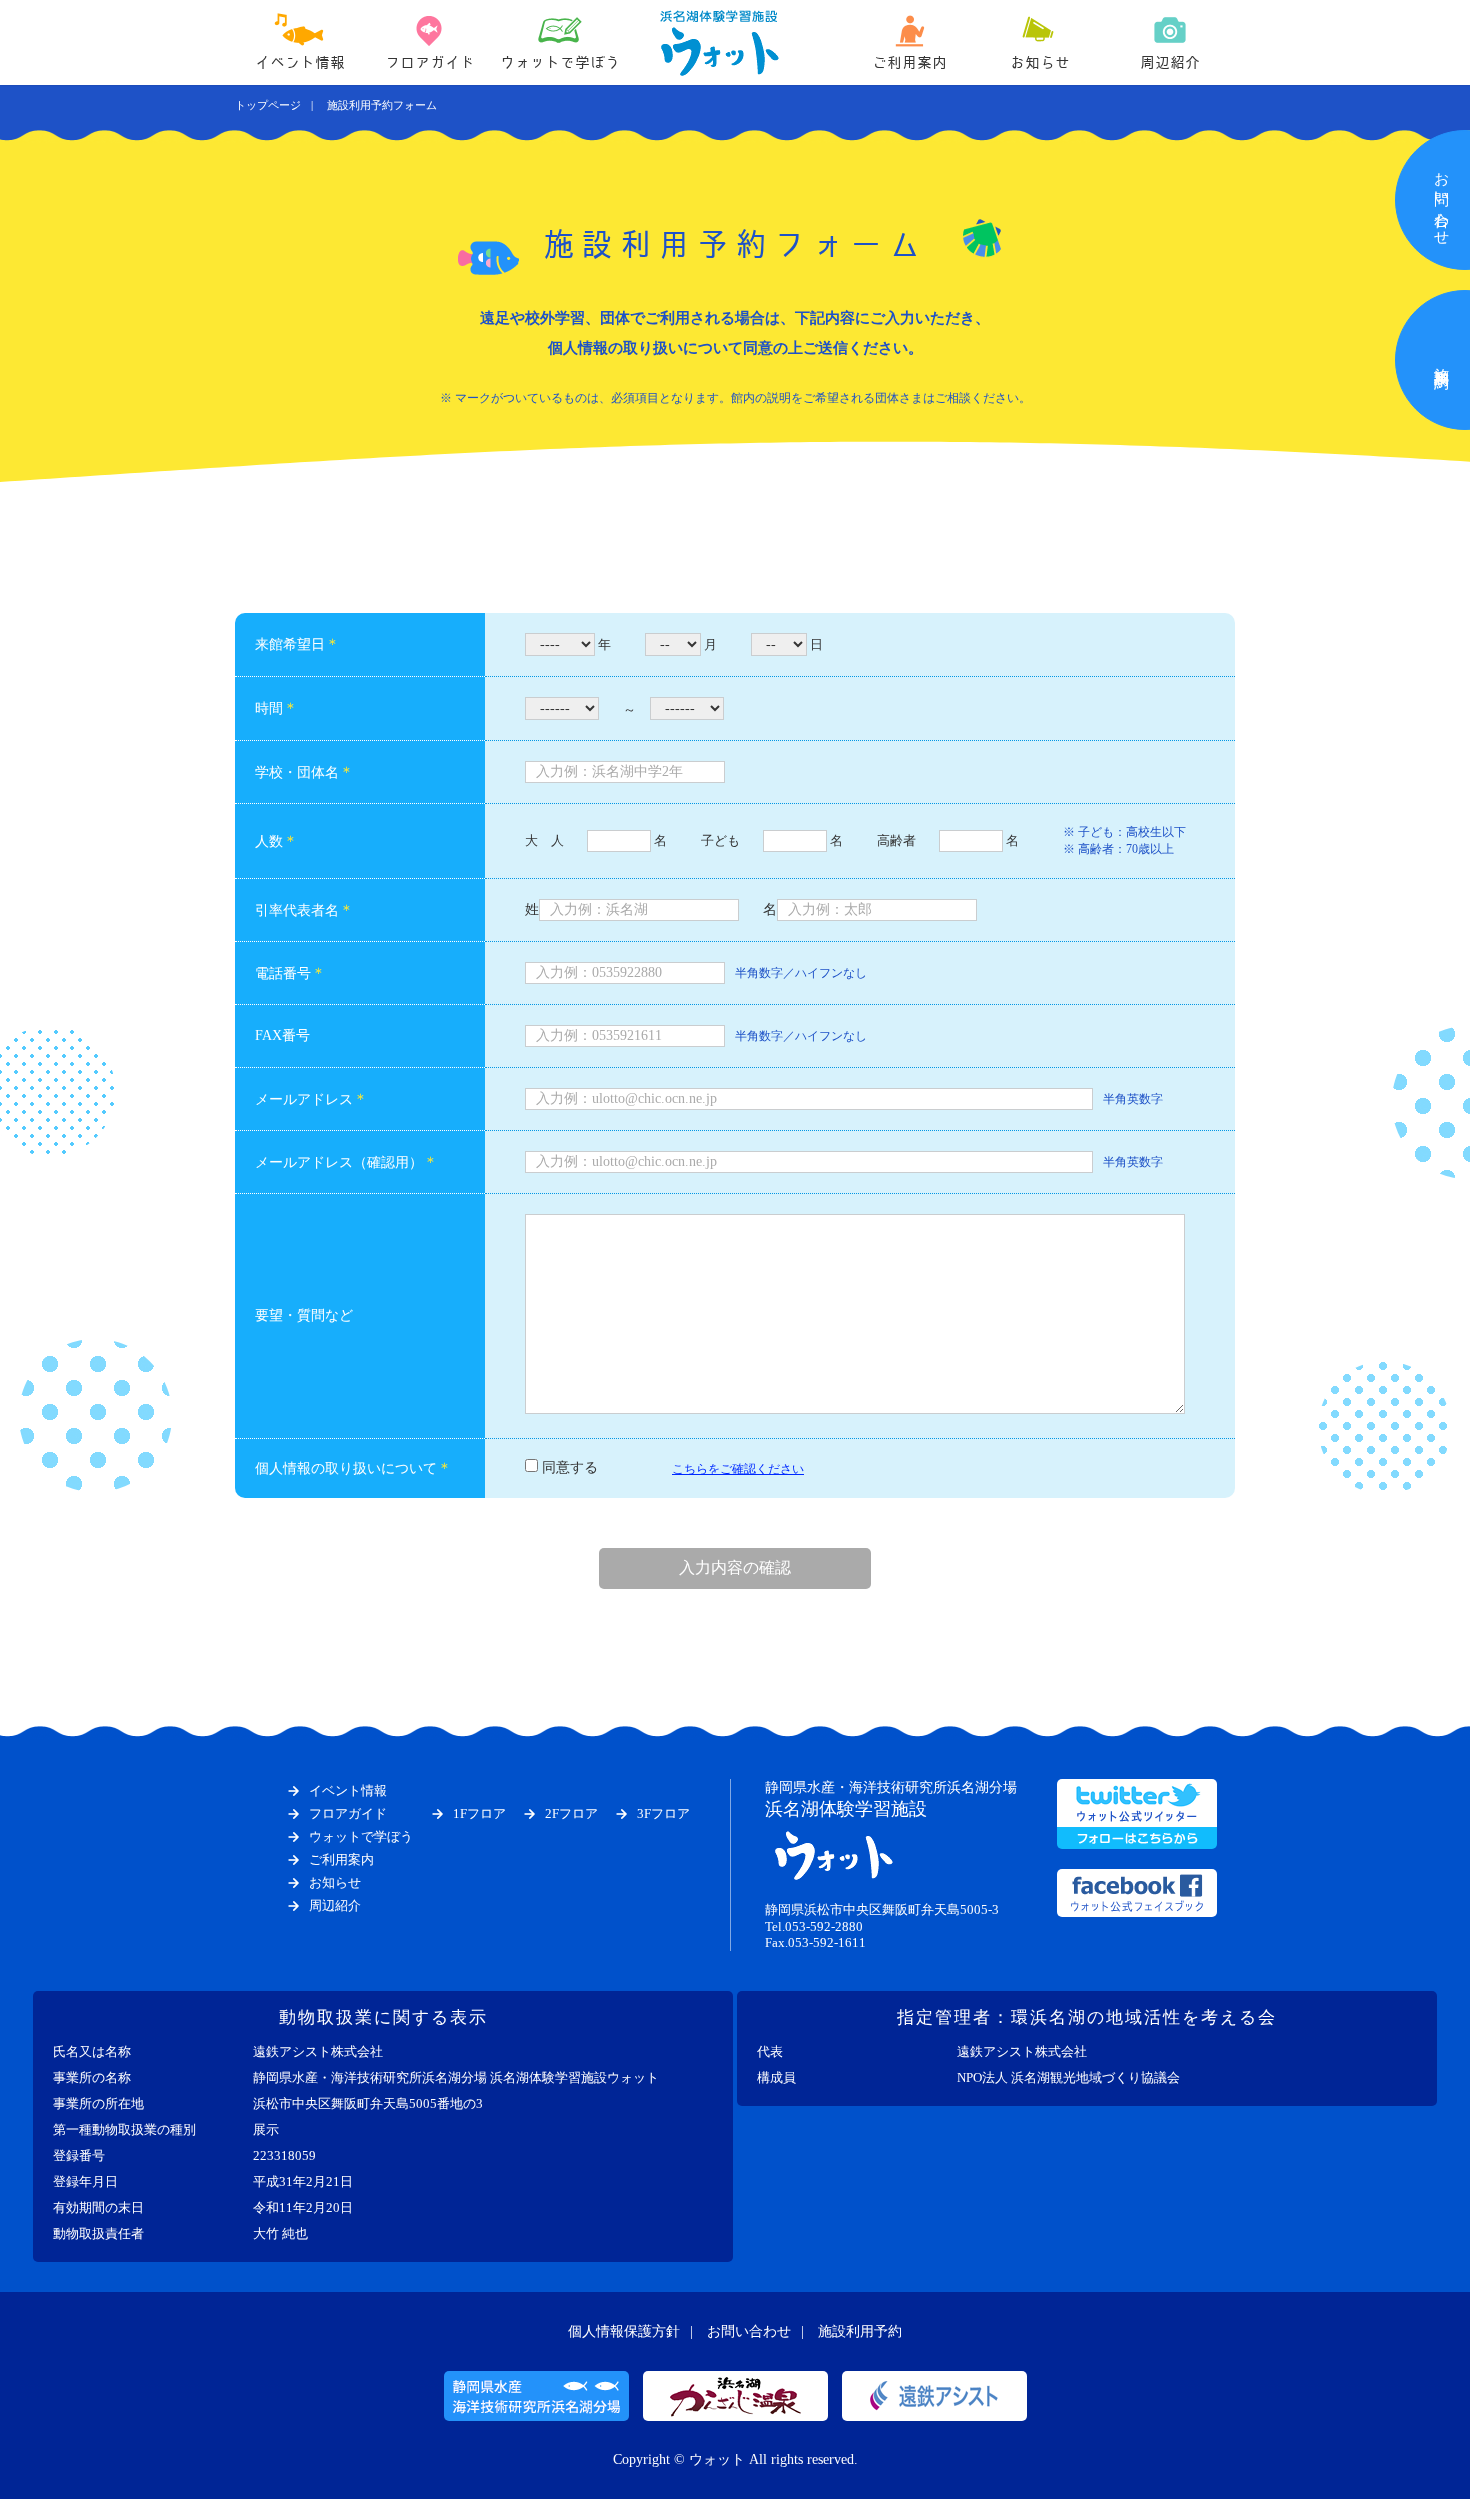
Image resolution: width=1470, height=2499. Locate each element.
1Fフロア (479, 1813)
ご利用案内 (909, 62)
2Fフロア (571, 1813)
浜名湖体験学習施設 (891, 1799)
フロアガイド (430, 62)
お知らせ (1040, 62)
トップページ (268, 105)
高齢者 (896, 840)
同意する (570, 1467)
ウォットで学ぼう (560, 62)
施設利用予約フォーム (382, 105)
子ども (720, 840)
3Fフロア (663, 1813)
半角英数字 (1133, 1099)
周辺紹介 (1170, 62)
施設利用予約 (860, 2331)
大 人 (544, 840)
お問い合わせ (749, 2331)
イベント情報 (300, 62)
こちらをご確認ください (738, 1469)
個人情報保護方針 (624, 2331)
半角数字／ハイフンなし (801, 973)
